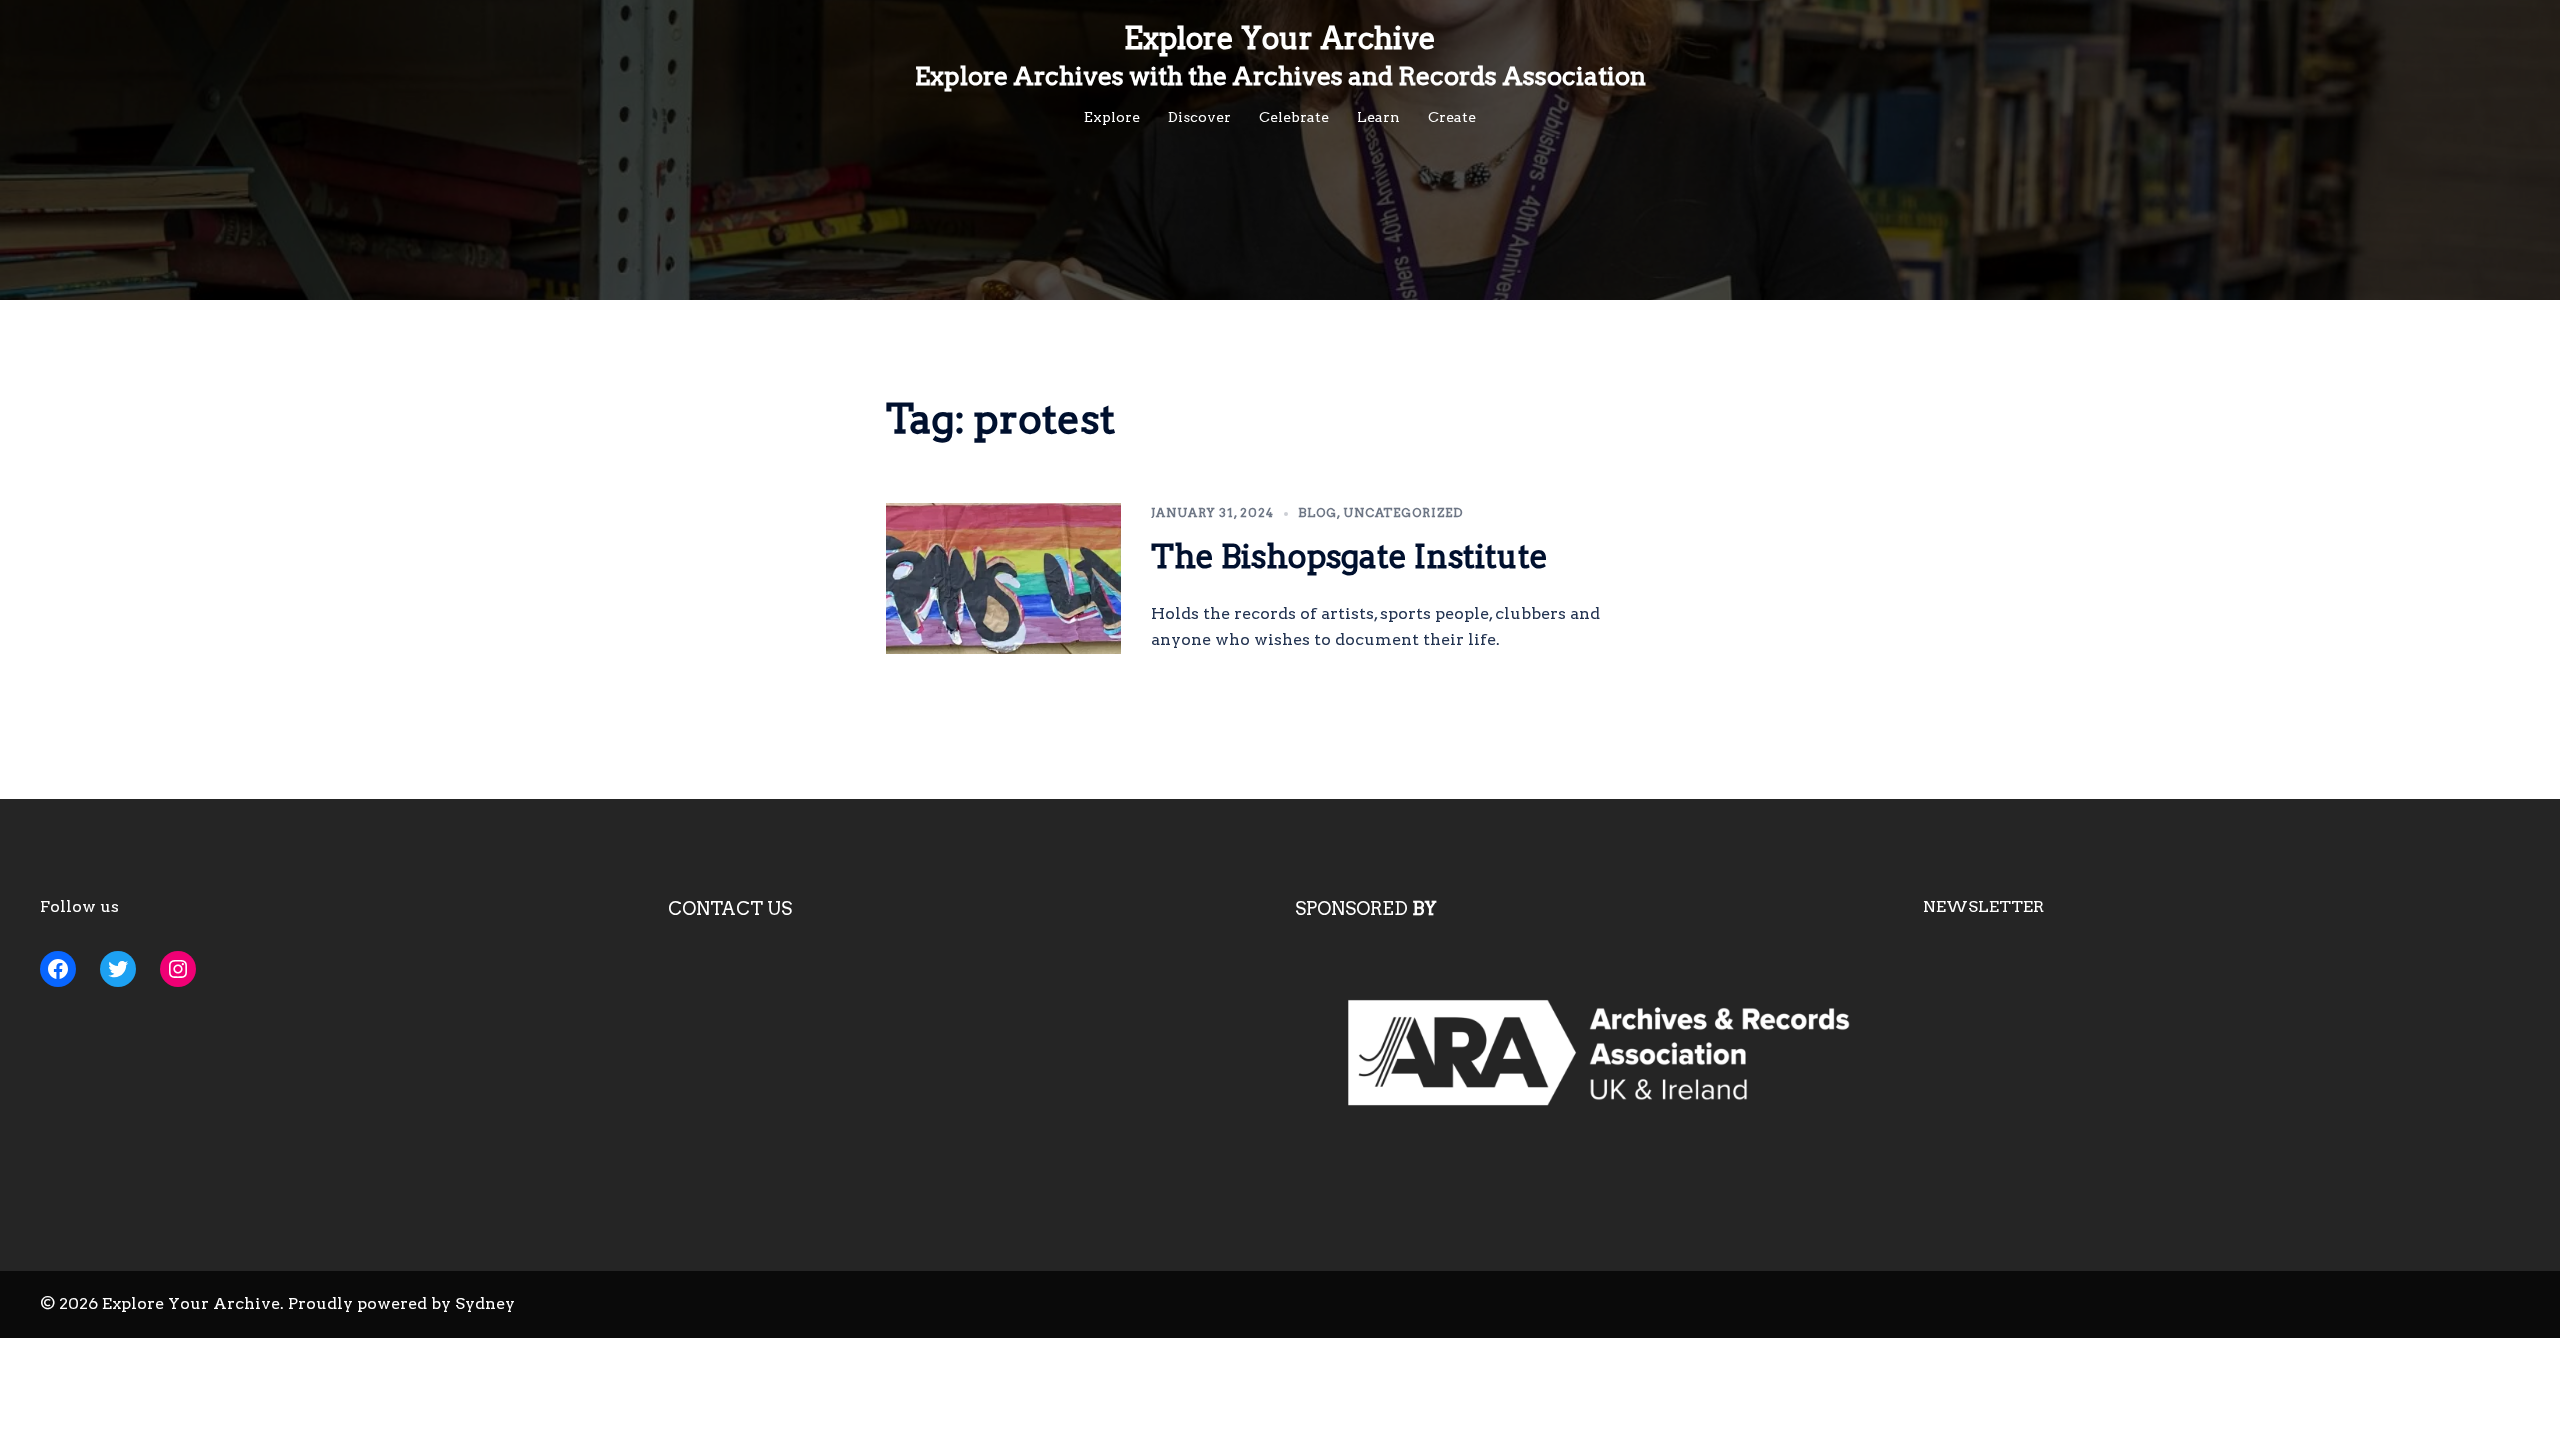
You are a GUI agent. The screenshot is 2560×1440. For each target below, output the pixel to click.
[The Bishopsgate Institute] (1004, 578)
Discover (1199, 117)
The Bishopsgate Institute (1349, 556)
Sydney (485, 1303)
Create (1452, 117)
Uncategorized (1403, 512)
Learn (1378, 117)
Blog (1317, 512)
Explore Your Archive (1280, 38)
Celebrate (1294, 117)
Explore (1112, 117)
